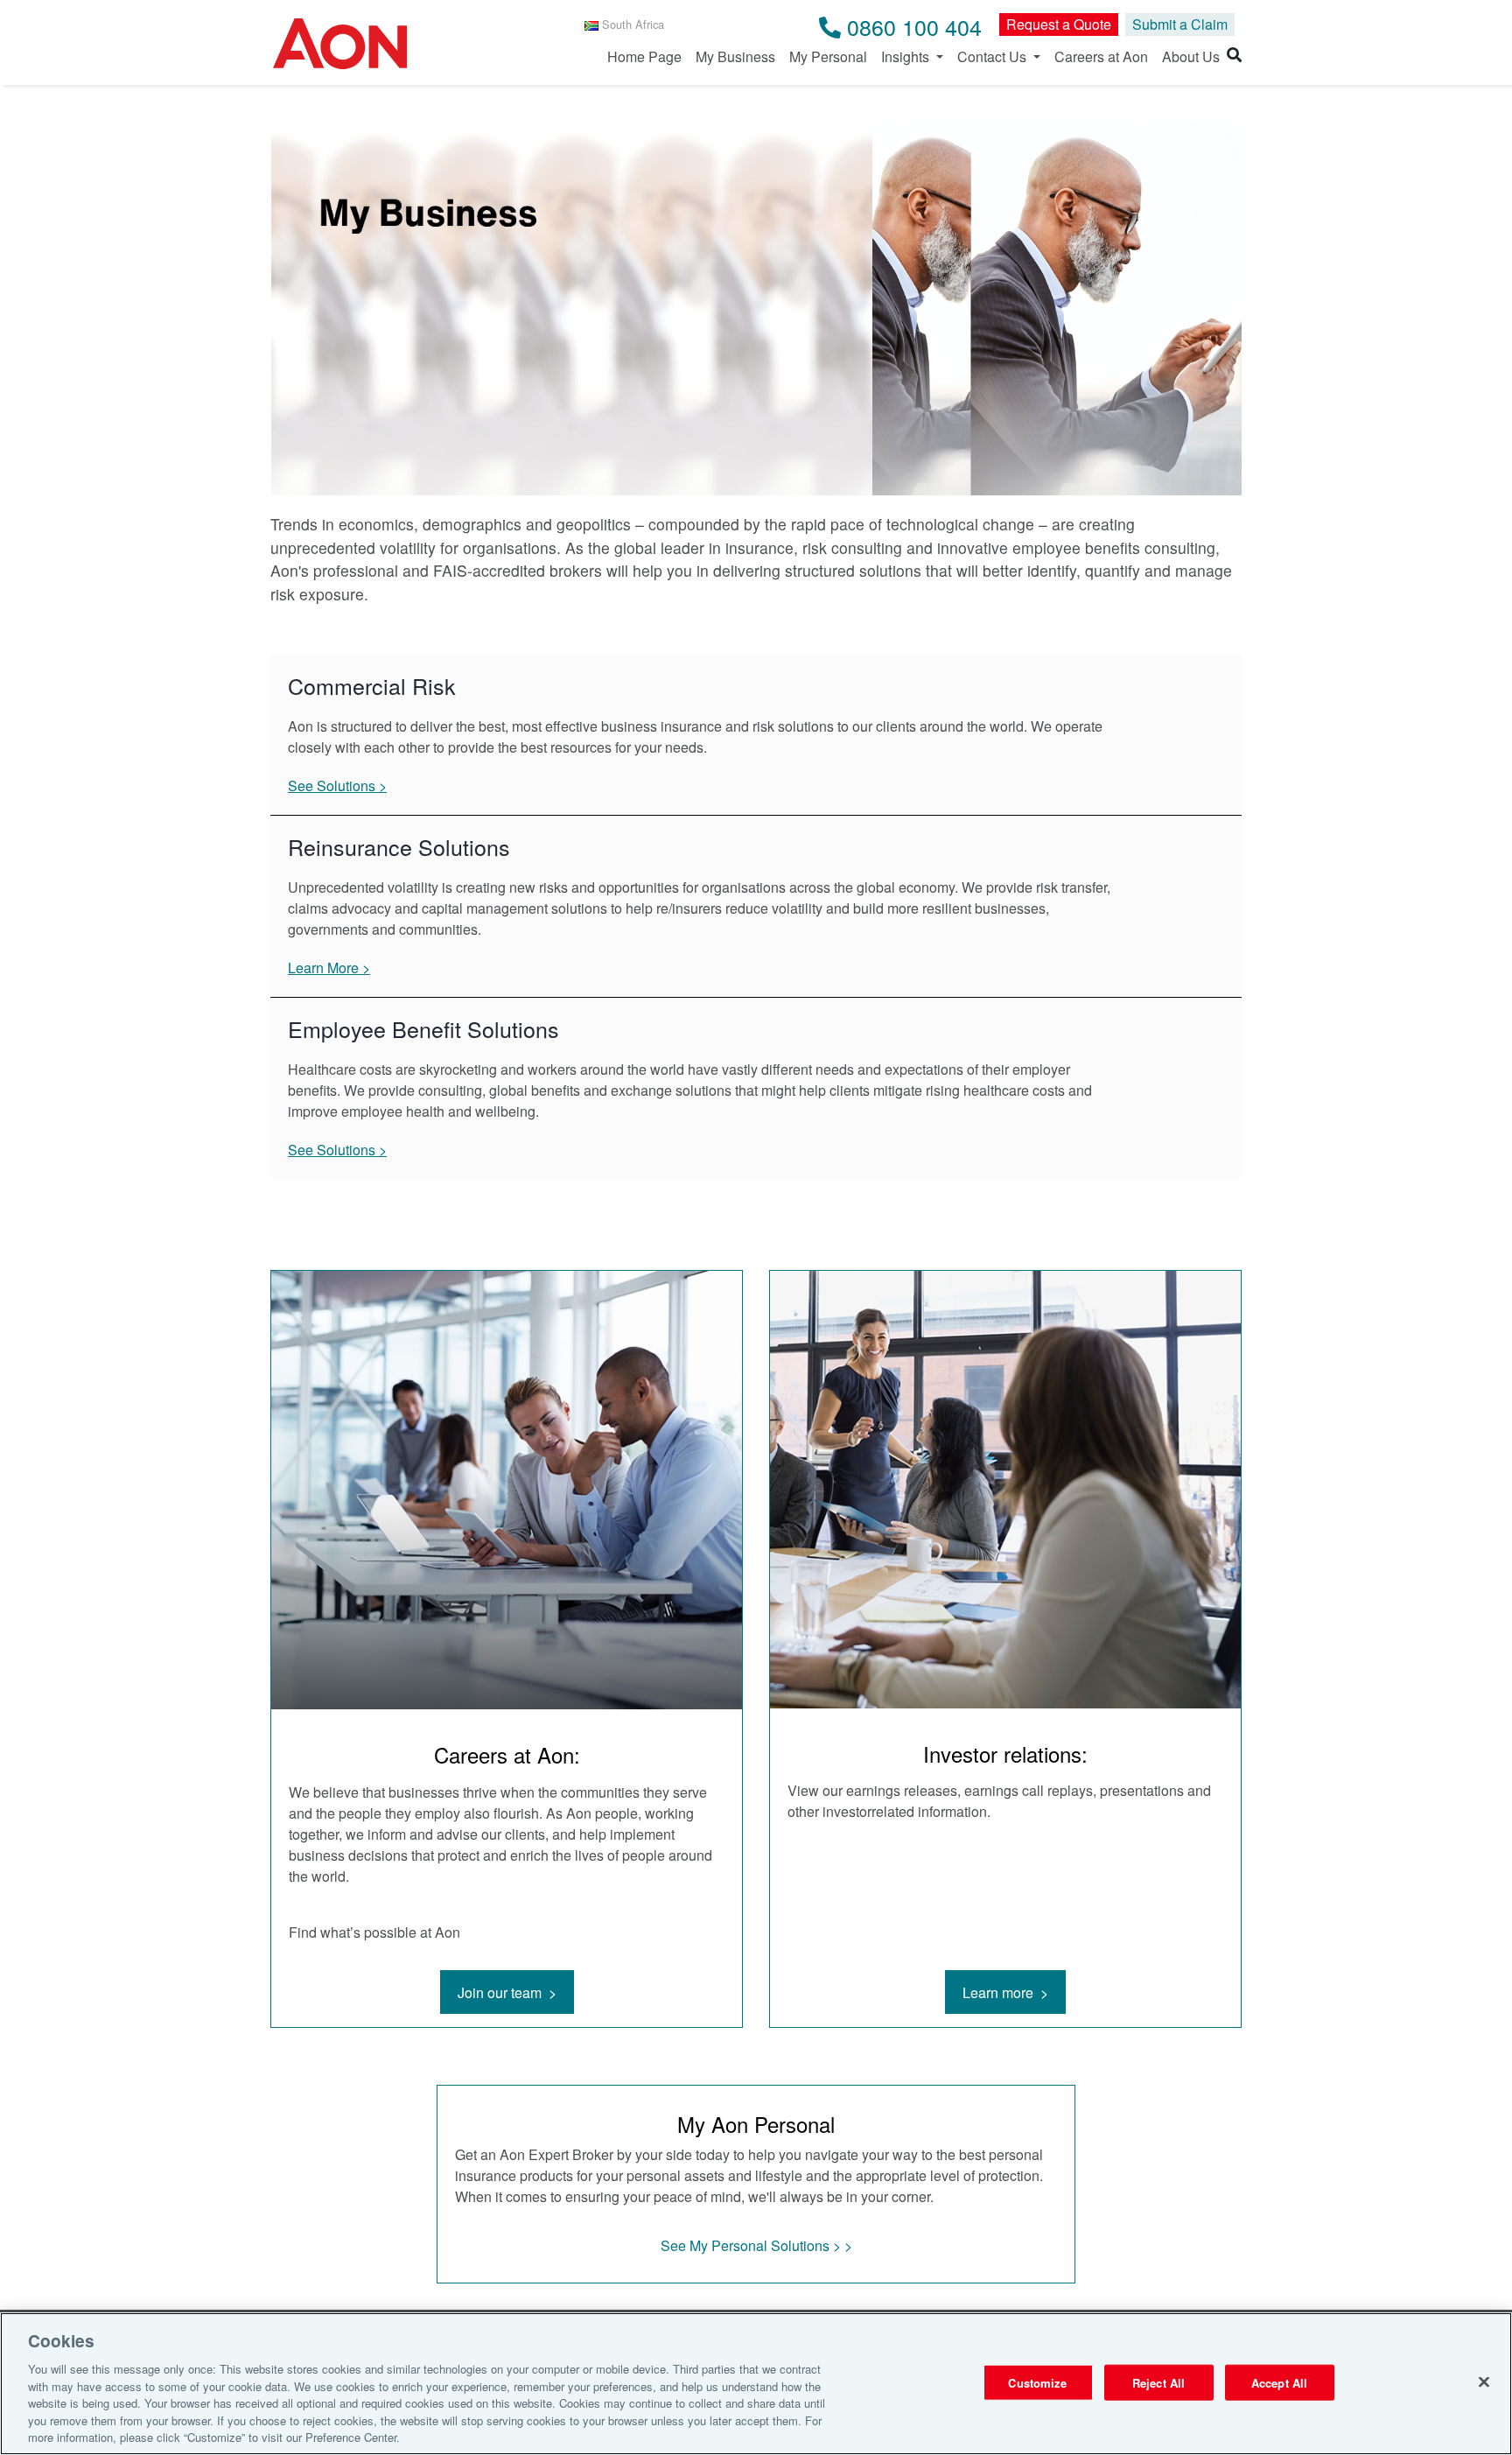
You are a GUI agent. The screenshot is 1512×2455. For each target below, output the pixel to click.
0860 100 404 (911, 26)
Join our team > (507, 1992)
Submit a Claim (1180, 24)
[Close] (1484, 2381)
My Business (735, 56)
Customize (1037, 2382)
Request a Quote (1059, 24)
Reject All (1158, 2382)
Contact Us (994, 56)
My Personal (828, 56)
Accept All (1279, 2382)
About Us (1191, 56)
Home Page (644, 56)
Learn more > (1005, 1992)
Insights (907, 56)
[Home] (340, 46)
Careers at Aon (1101, 56)
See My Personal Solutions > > (756, 2245)
